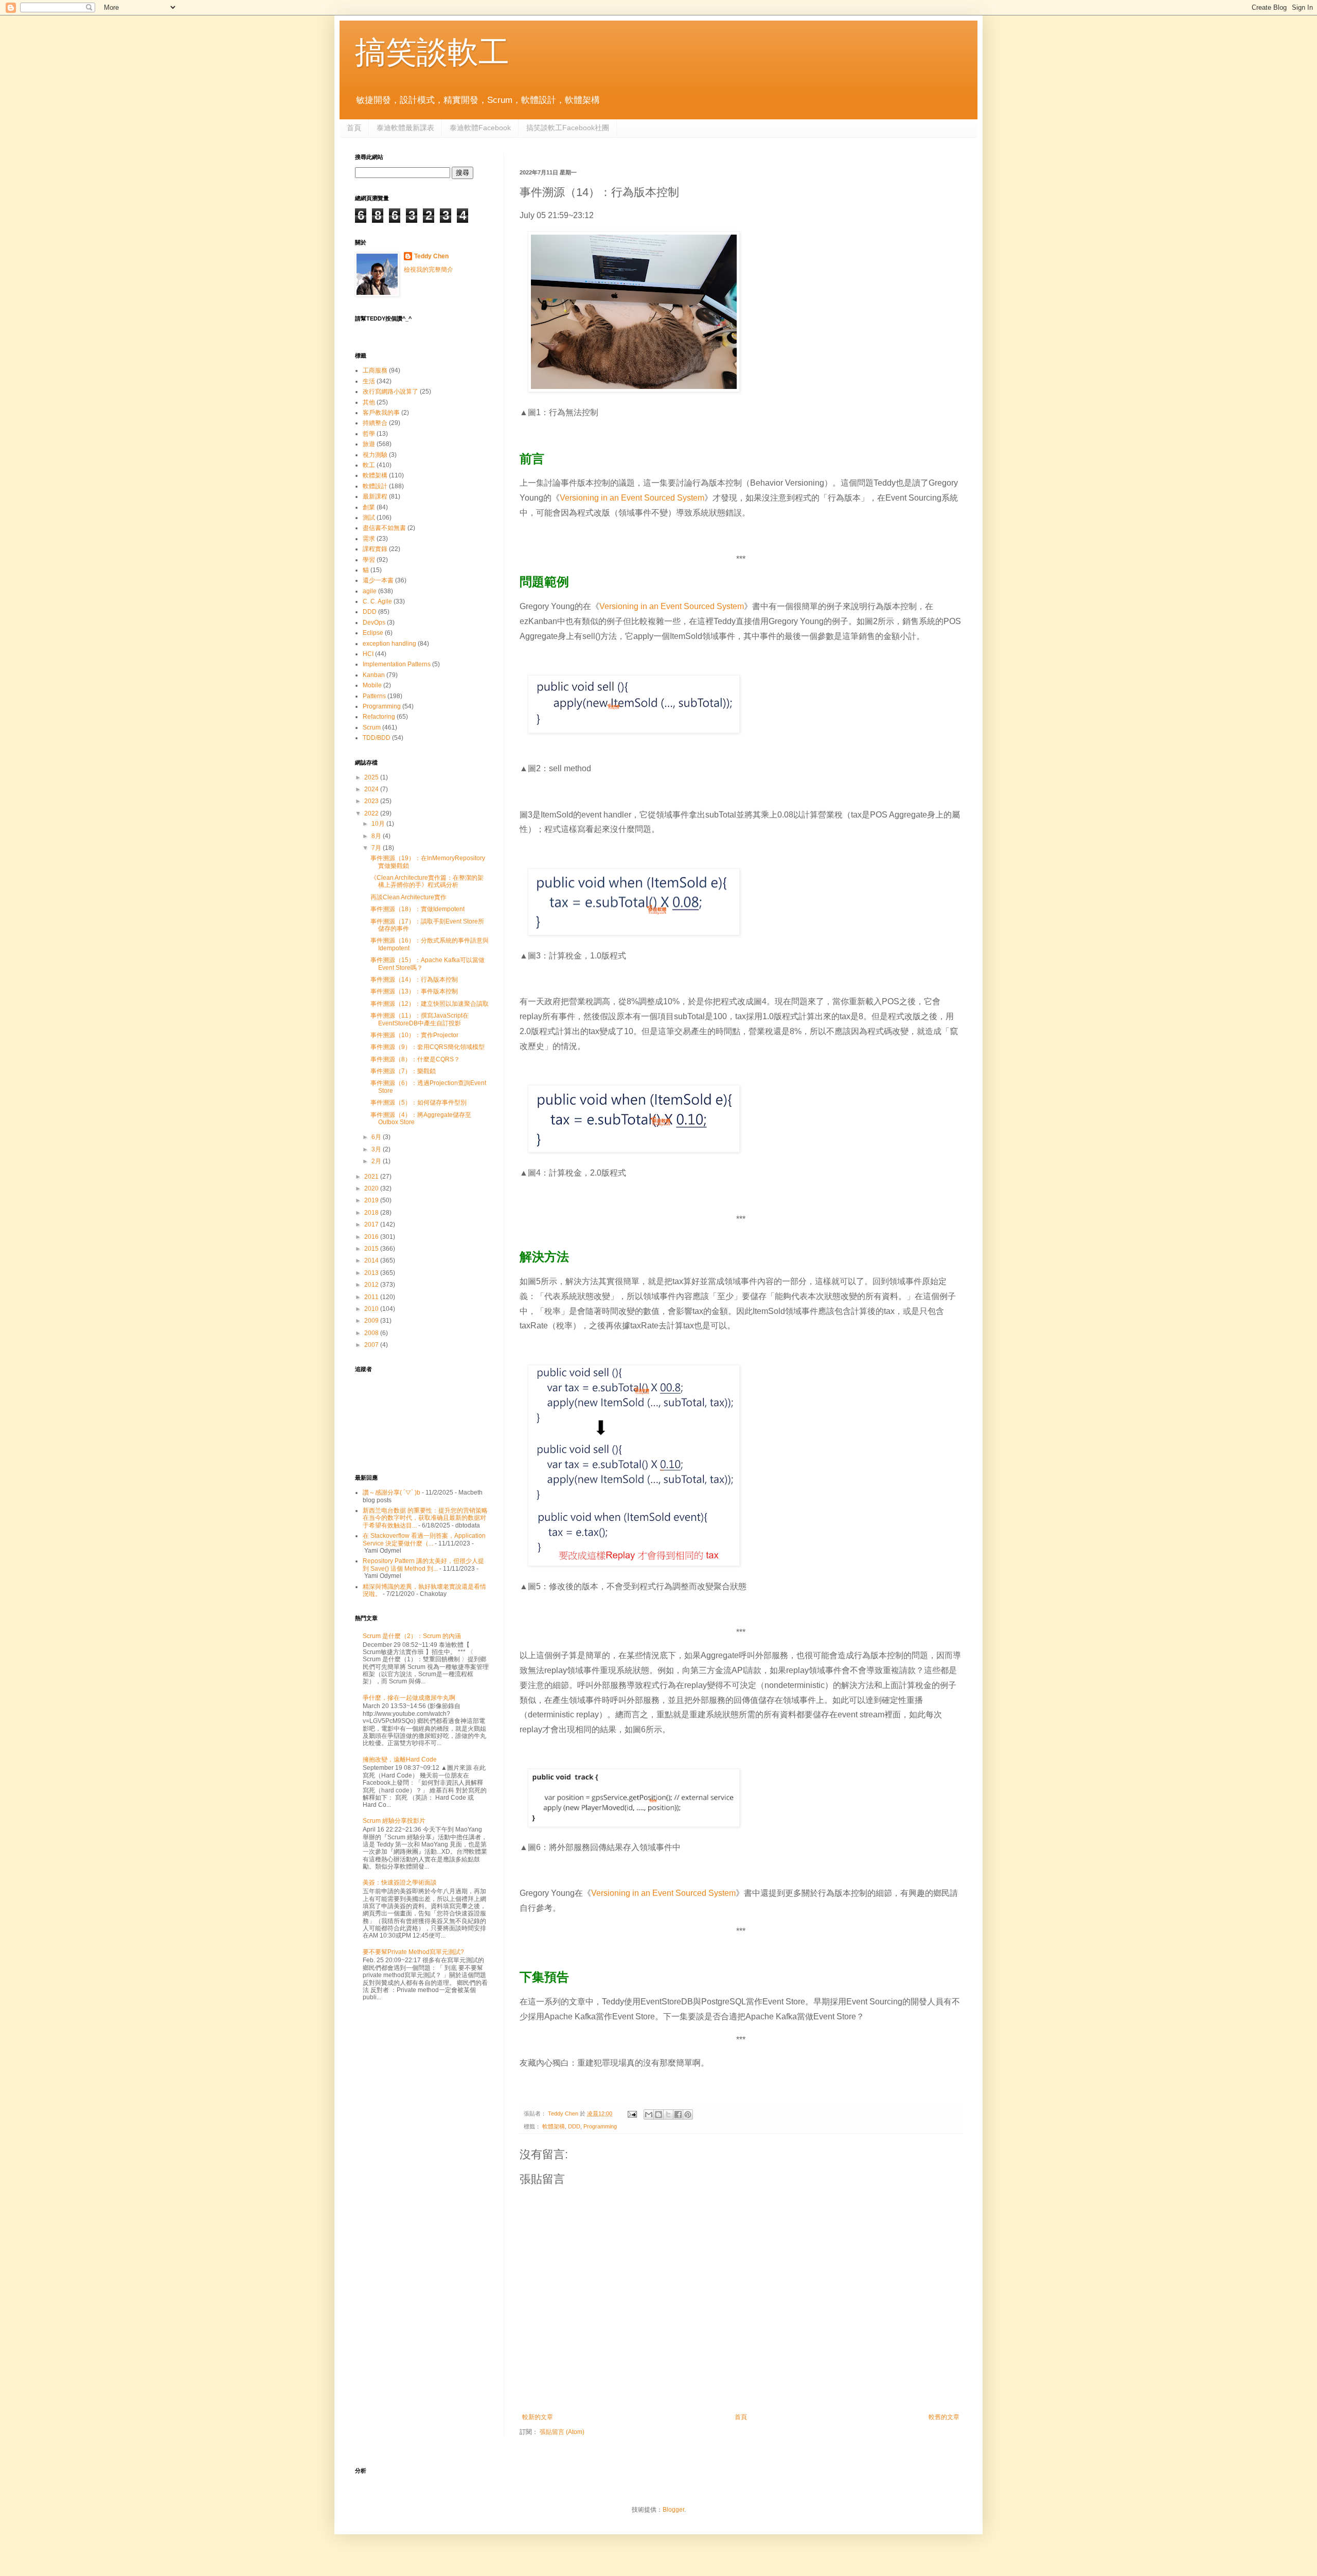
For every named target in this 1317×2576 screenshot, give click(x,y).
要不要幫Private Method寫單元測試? (413, 1952)
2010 (372, 1309)
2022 (372, 813)
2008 (372, 1333)
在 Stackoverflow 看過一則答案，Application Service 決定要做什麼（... (424, 1539)
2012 (372, 1285)
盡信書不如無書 (384, 528)
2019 (372, 1200)
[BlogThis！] (658, 2115)
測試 (369, 518)
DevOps (374, 623)
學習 (369, 560)
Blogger (673, 2510)
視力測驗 (375, 455)
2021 (372, 1177)
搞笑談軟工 (432, 52)
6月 (377, 1137)
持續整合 (375, 423)
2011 (372, 1297)
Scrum (372, 727)
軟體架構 (554, 2126)
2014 (372, 1260)
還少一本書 (378, 580)
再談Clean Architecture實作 (408, 897)
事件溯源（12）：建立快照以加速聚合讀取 (430, 1004)
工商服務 (375, 370)
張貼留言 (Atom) (562, 2432)
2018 (372, 1213)
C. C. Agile (377, 601)
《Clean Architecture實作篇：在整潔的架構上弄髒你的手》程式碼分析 (427, 881)
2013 (372, 1273)
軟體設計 (375, 486)
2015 (372, 1249)
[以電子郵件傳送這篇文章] (649, 2115)
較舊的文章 (944, 2417)
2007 (372, 1345)
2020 (372, 1188)
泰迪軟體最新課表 (405, 128)
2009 (372, 1321)
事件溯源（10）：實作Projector (414, 1035)
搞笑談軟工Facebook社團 (568, 128)
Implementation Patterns (397, 664)
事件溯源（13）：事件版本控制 (414, 991)
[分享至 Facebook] (678, 2115)
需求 (369, 539)
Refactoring (379, 717)
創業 (369, 507)
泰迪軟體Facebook (480, 128)
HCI (368, 654)
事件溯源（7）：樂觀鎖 (403, 1071)
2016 (372, 1237)
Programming (600, 2126)
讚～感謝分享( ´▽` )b (391, 1493)
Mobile (372, 685)
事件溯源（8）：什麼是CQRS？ (415, 1059)
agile (370, 591)
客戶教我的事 (381, 413)
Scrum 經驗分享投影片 (394, 1821)
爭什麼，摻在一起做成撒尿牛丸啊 (409, 1698)
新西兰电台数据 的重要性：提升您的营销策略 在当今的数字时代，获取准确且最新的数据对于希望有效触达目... (425, 1518)
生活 (369, 381)
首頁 (354, 128)
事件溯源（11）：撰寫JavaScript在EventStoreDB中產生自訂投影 (420, 1019)
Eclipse (373, 633)
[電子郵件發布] (632, 2113)
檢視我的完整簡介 (429, 270)
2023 (372, 801)
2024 (372, 789)
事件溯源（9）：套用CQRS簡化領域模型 (428, 1047)
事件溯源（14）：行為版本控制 (414, 980)
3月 (377, 1149)
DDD (574, 2126)
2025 (372, 777)
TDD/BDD (377, 738)
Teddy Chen (431, 256)
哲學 (369, 434)
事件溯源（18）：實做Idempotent (417, 909)
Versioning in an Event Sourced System (632, 498)
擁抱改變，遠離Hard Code (400, 1760)
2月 (377, 1161)
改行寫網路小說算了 (390, 392)
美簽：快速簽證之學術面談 (400, 1882)
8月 (377, 836)
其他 (369, 402)
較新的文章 (538, 2417)
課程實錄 (375, 549)
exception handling (389, 644)
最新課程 (375, 496)
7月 (377, 848)
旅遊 (369, 444)
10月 (379, 824)
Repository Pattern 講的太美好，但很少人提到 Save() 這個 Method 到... (423, 1565)
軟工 (369, 465)
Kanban (374, 675)
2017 (372, 1224)
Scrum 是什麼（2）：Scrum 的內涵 (412, 1636)
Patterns (374, 696)
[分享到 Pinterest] (688, 2115)
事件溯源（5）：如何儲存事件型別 (419, 1103)
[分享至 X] (668, 2115)
